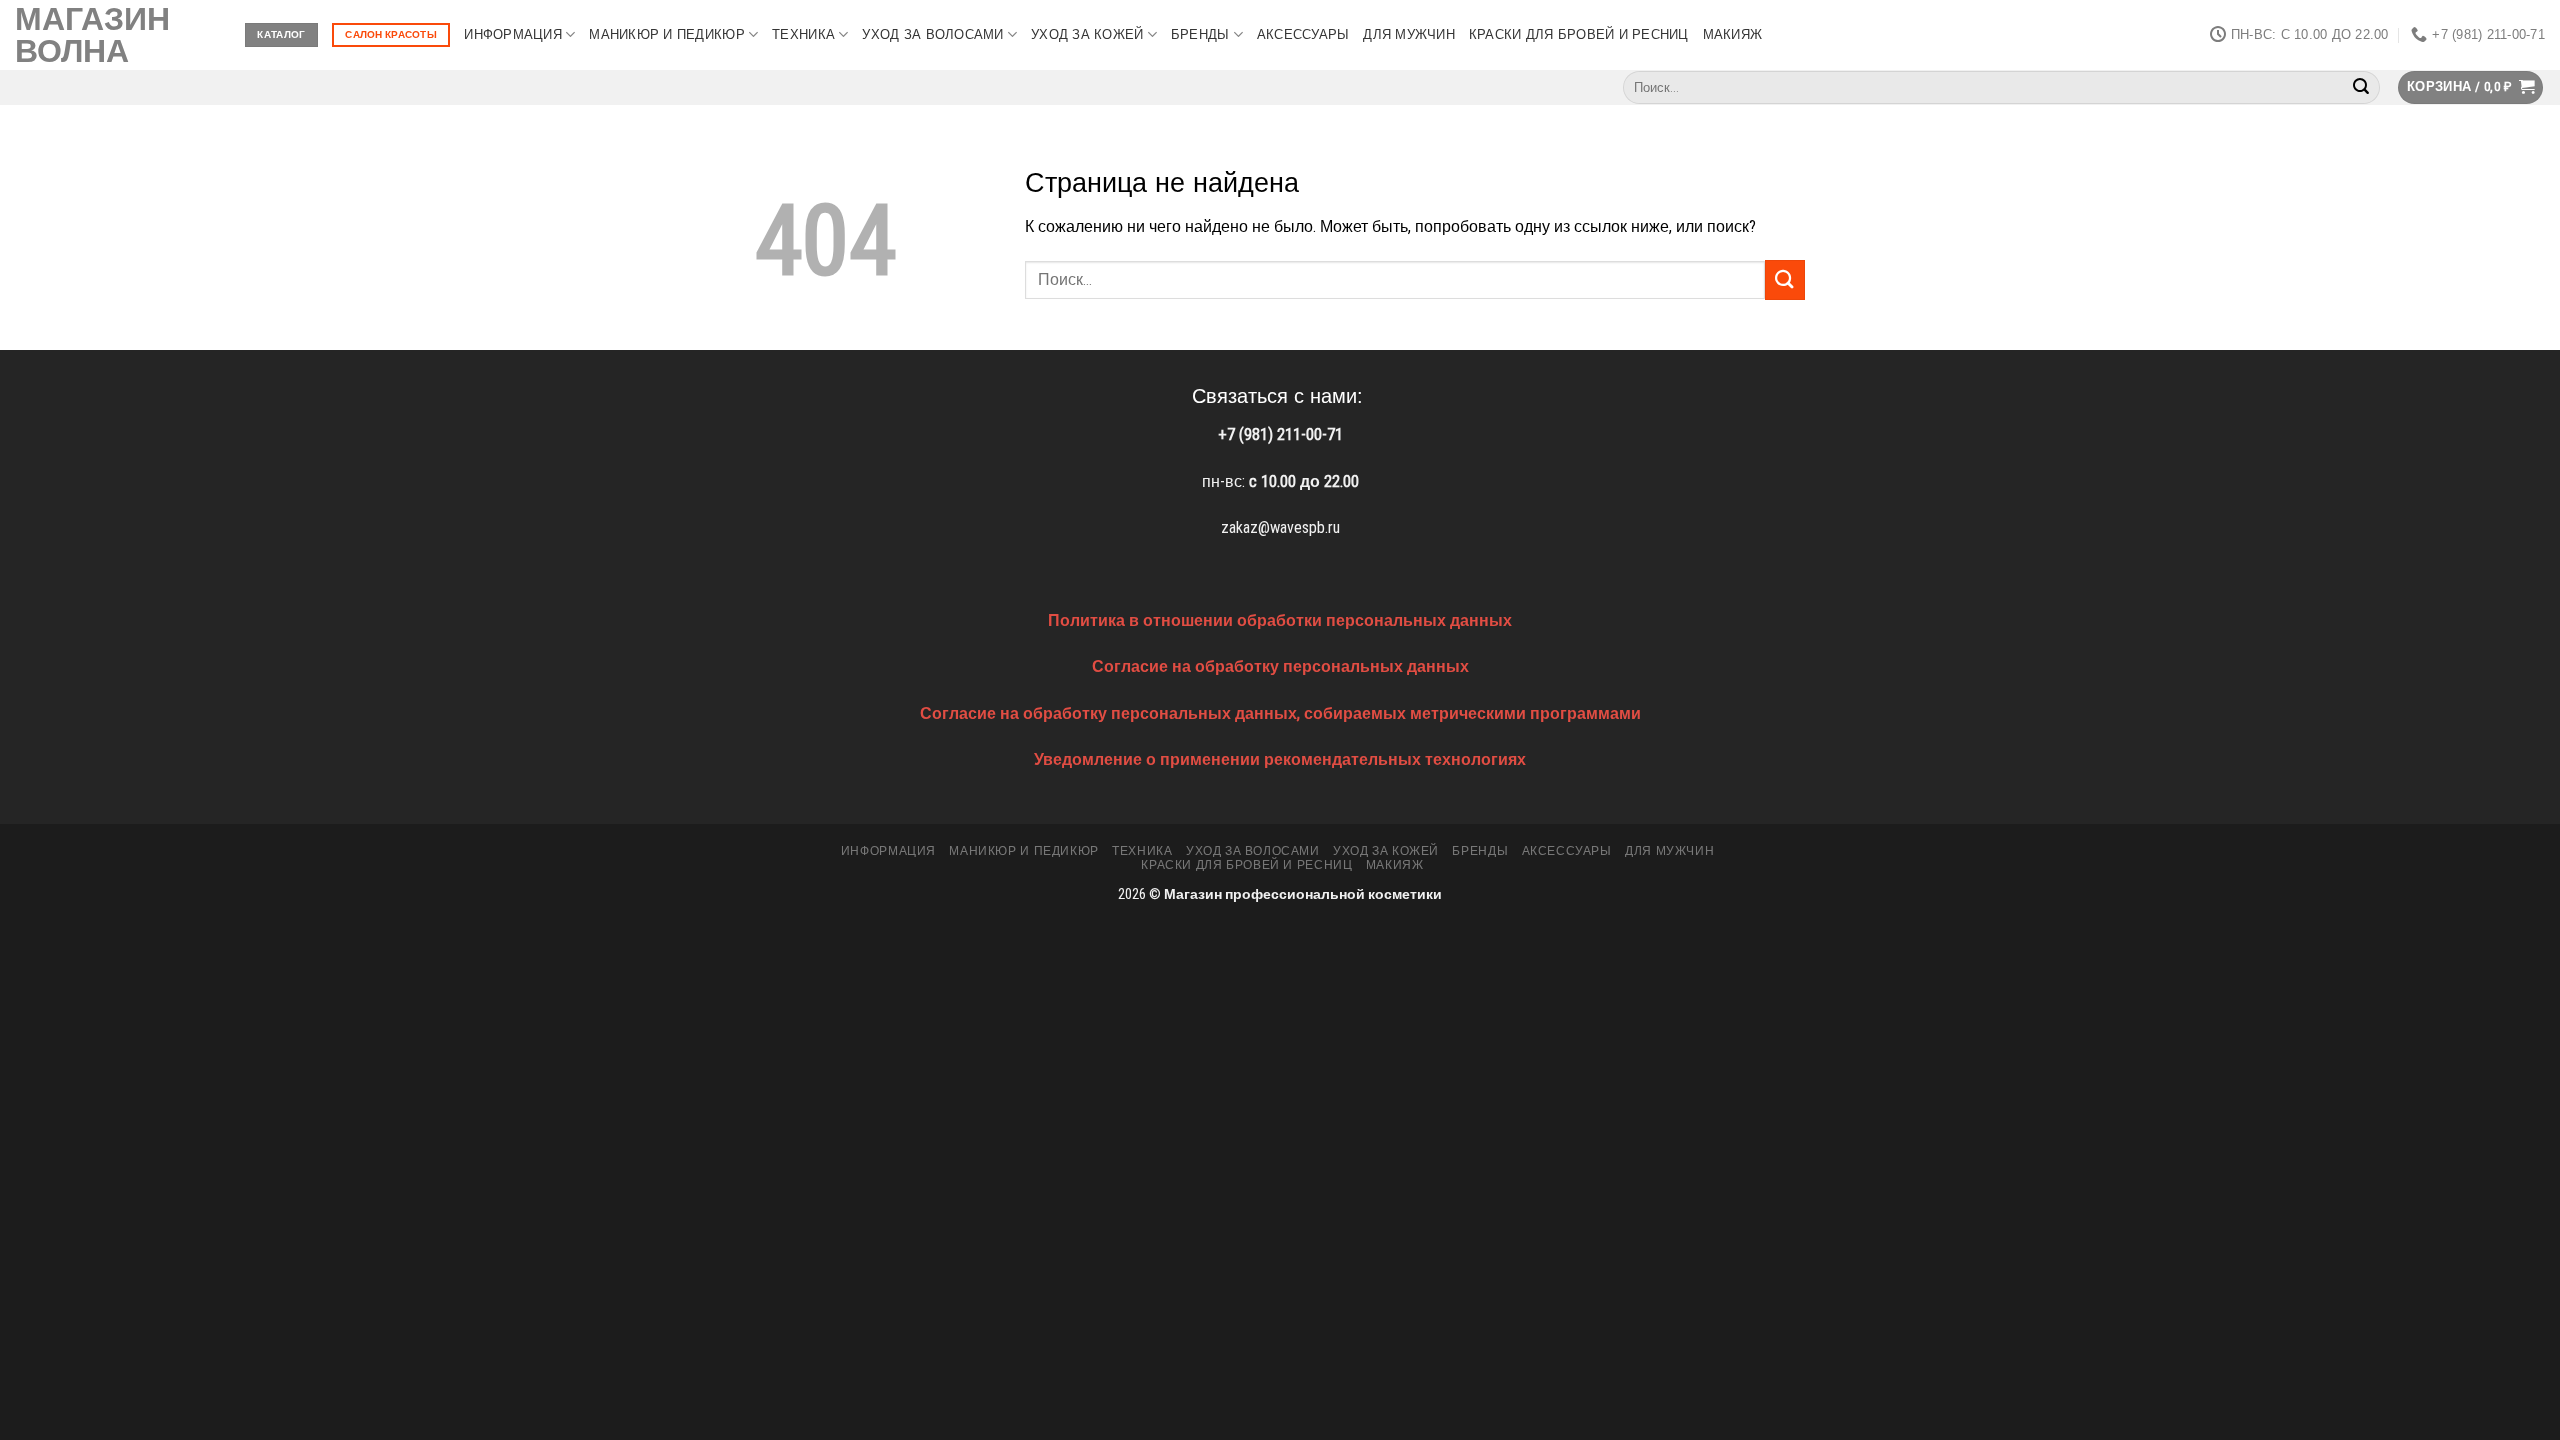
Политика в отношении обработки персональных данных (1280, 620)
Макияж (1733, 34)
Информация (513, 34)
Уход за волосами (932, 34)
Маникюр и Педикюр (666, 34)
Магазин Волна (92, 35)
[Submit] (2361, 88)
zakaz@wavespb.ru (1280, 527)
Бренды (1200, 34)
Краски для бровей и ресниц (1579, 34)
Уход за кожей (1087, 34)
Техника (803, 34)
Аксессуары (1303, 34)
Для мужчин (1409, 34)
